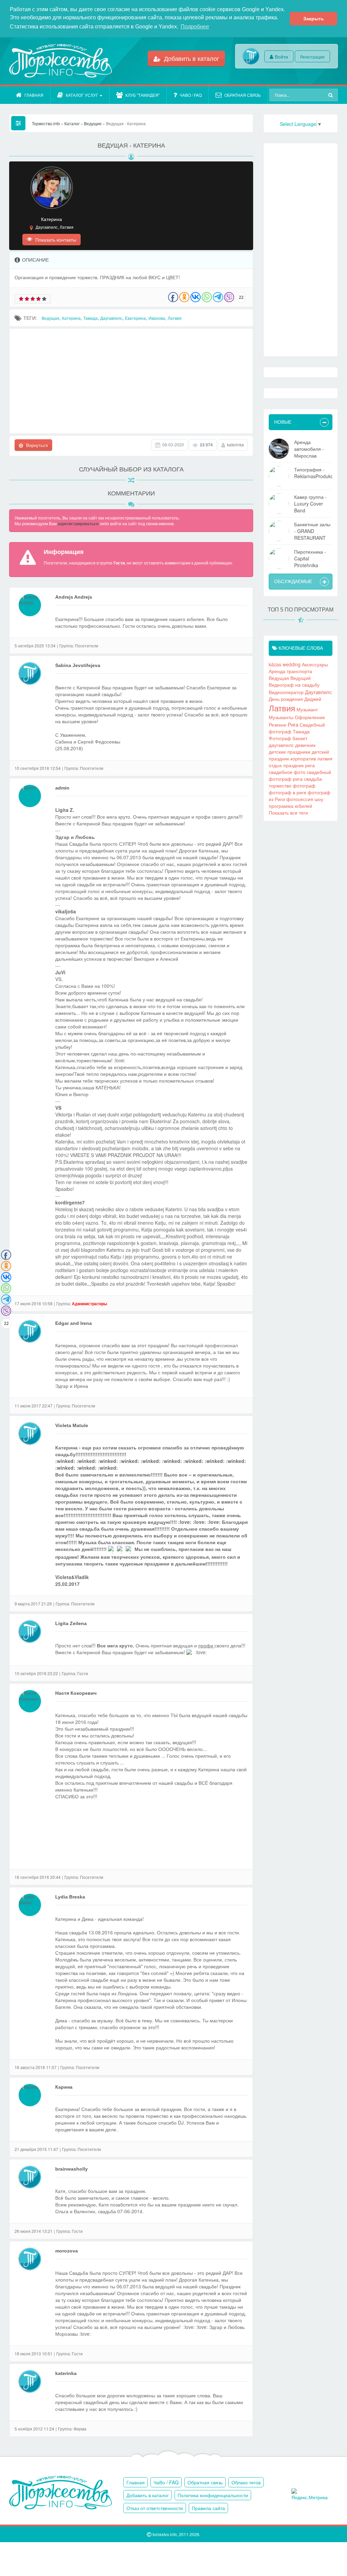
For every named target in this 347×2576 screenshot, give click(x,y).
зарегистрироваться (78, 524)
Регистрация (312, 57)
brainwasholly (72, 2169)
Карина (64, 2087)
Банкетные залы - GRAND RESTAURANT (312, 531)
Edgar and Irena (74, 1323)
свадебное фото (287, 772)
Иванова (157, 318)
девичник (305, 745)
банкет (300, 738)
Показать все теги (288, 813)
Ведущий (301, 678)
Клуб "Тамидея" (142, 95)
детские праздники (290, 752)
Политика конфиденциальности (213, 2495)
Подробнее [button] (195, 27)
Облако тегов (246, 2482)
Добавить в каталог (191, 58)
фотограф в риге (288, 792)
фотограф (304, 785)
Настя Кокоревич (76, 1693)
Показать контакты (55, 240)
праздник (293, 765)
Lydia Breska (70, 1897)
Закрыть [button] (314, 19)
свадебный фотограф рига (300, 775)
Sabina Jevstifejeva (78, 665)
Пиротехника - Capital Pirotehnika (310, 558)
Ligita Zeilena (71, 1623)
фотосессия (300, 799)
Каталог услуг (82, 95)
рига (310, 765)
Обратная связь (243, 95)
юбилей (303, 806)
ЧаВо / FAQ (191, 95)
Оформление (310, 717)
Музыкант (307, 709)
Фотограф (280, 738)
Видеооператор (286, 692)
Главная (34, 95)
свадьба (313, 779)
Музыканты (281, 717)
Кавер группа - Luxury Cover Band (310, 504)
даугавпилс (281, 745)
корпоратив (303, 758)
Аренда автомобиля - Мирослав (309, 449)
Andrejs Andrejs (74, 597)
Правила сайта (208, 2508)
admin (62, 788)
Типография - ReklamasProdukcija (313, 473)
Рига (293, 724)
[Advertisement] (131, 381)
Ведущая (50, 318)
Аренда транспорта (290, 671)
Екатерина (135, 318)
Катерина (71, 318)
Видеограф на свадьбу (294, 685)
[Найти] (331, 95)
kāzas (275, 664)
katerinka (236, 445)
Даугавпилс (111, 318)
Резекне (278, 725)
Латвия (175, 318)
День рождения (286, 699)
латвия (325, 758)
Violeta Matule (72, 1425)
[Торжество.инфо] (60, 61)
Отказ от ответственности (155, 2508)
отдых (275, 765)
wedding (292, 664)
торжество (280, 785)
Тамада (90, 318)
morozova (67, 2251)
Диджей (313, 699)
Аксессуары (315, 664)
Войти (281, 57)
